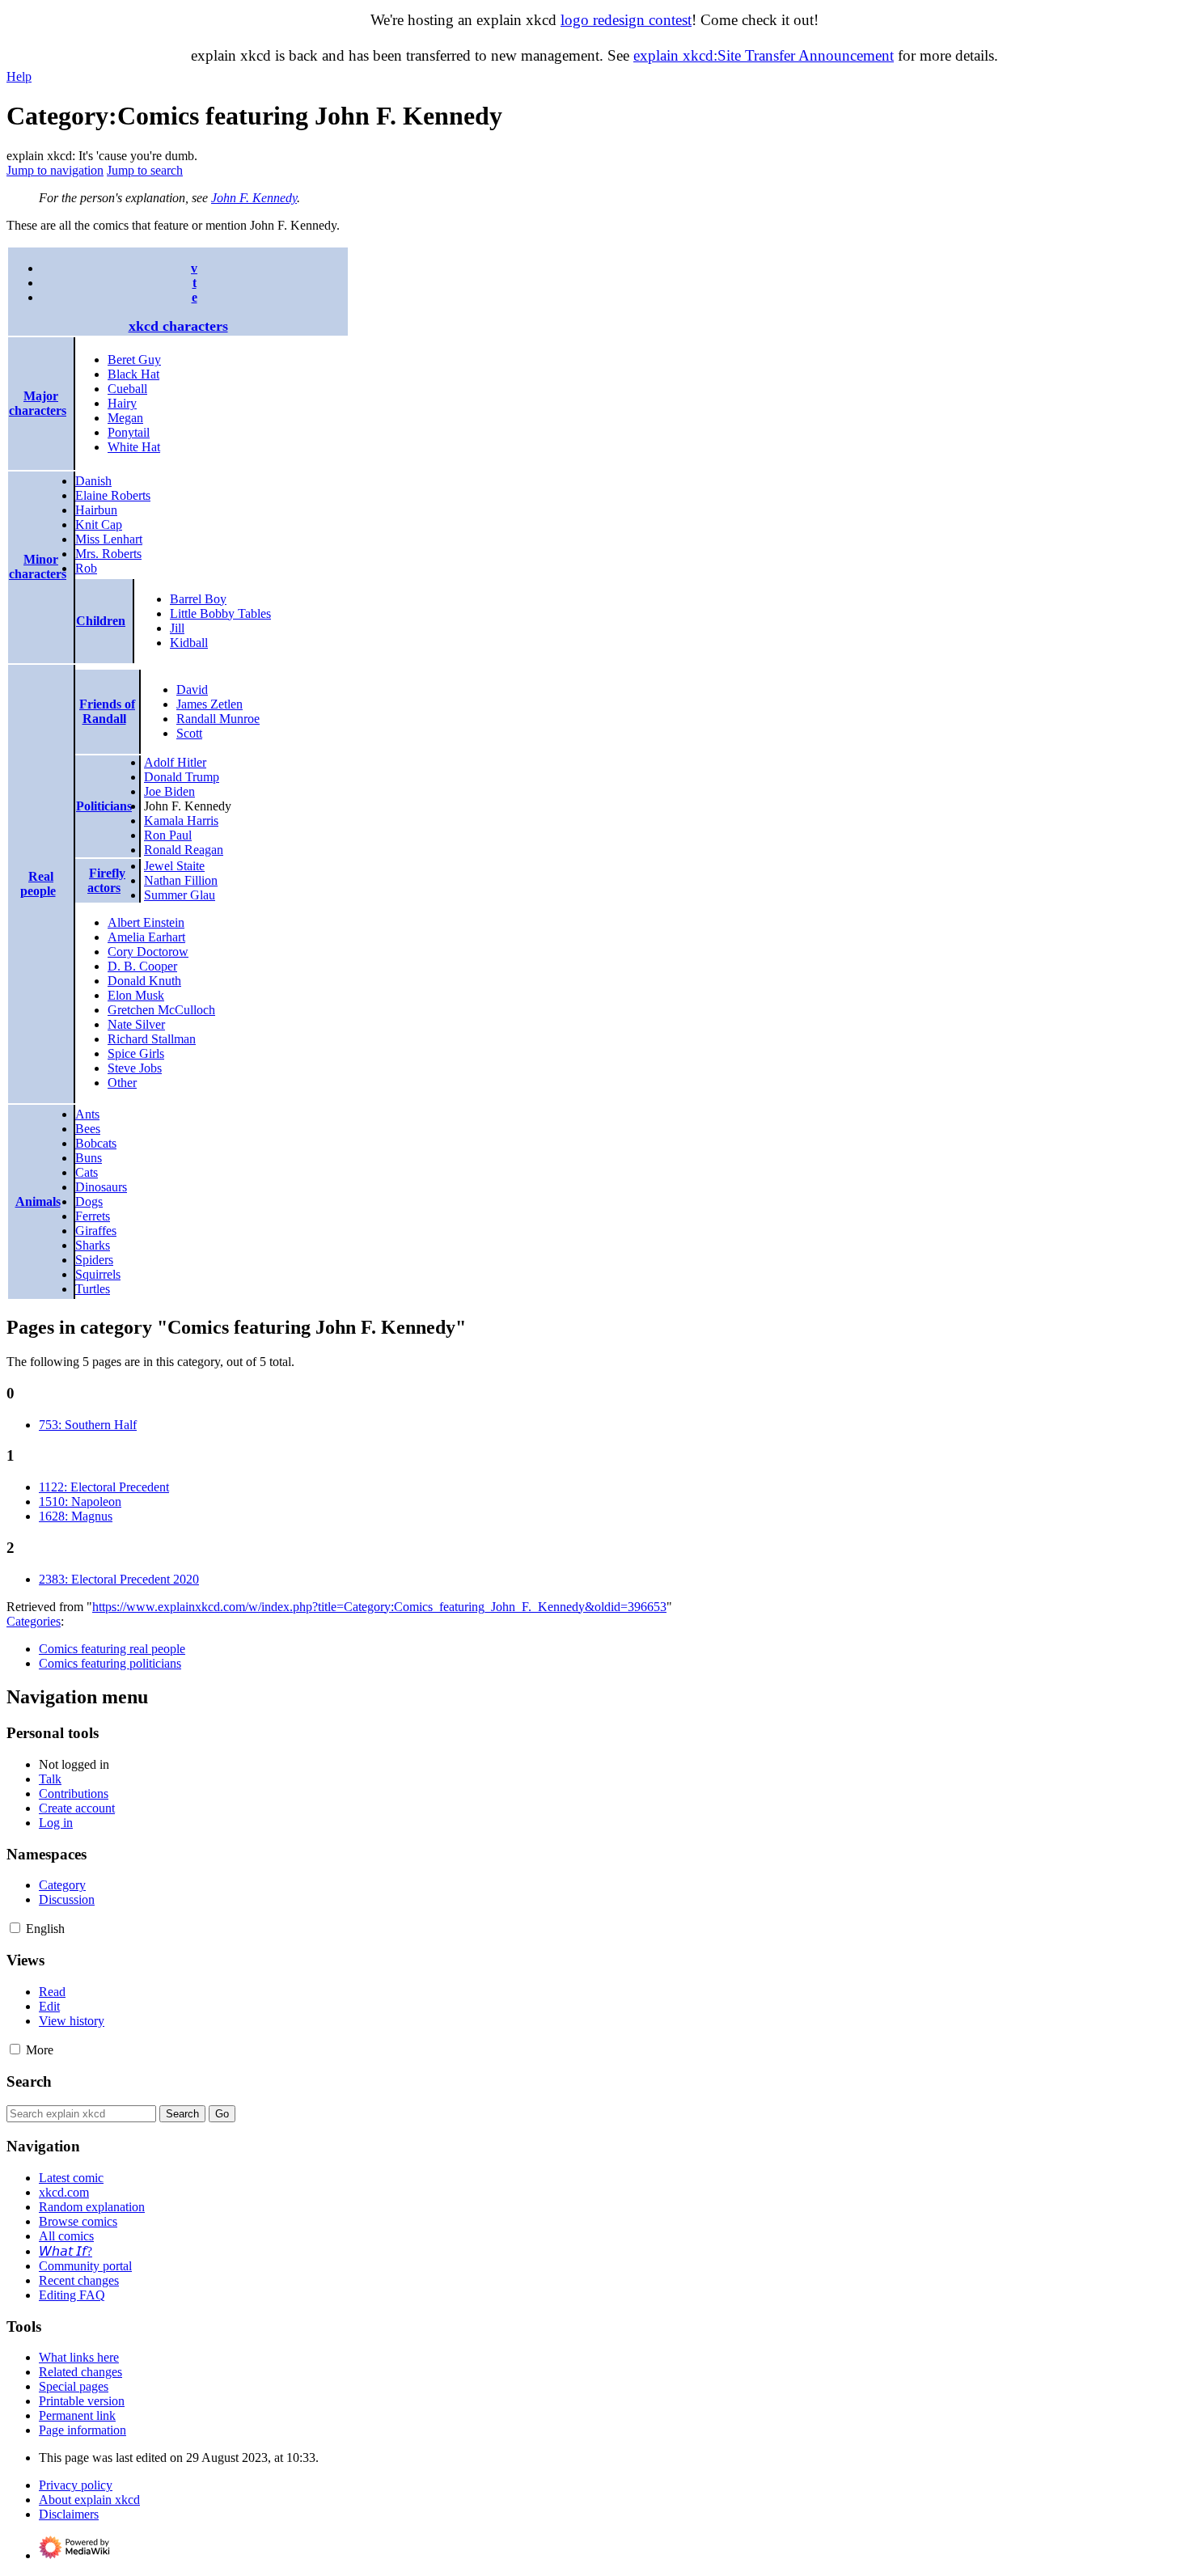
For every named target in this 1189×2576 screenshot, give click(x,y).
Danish (93, 481)
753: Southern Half (88, 1425)
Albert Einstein (146, 922)
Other (122, 1083)
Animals (38, 1201)
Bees (88, 1129)
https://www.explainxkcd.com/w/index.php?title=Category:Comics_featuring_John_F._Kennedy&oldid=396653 (379, 1607)
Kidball (189, 643)
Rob (86, 568)
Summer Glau (180, 895)
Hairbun (96, 510)
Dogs (89, 1201)
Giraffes (96, 1231)
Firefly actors (106, 880)
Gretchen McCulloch (161, 1010)
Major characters (38, 403)
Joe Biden (169, 791)
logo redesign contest (626, 20)
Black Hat (133, 374)
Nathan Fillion (181, 880)
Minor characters (38, 567)
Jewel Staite (174, 866)
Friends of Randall (107, 711)
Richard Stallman (152, 1039)
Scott (189, 733)
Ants (87, 1114)
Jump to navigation (55, 170)
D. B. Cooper (142, 966)
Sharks (93, 1245)
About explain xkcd (89, 2500)
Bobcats (96, 1143)
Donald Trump (182, 777)
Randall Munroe (218, 719)
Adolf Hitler (175, 762)
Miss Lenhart (109, 539)
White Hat (134, 447)
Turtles (93, 1289)
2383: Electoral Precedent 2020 (119, 1579)
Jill (177, 628)
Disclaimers (69, 2514)
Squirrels (98, 1274)
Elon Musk (136, 995)
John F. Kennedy (254, 198)
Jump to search (145, 170)
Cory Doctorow (148, 952)
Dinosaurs (101, 1187)
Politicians (104, 806)
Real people (38, 884)
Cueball (127, 389)
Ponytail (129, 432)
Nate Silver (136, 1024)
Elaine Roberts (113, 495)
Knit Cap (99, 525)
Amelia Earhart (146, 937)
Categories (34, 1621)
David (192, 689)
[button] (15, 1928)
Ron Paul (168, 835)
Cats (87, 1172)
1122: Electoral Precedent (104, 1487)
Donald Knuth (144, 981)
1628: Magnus (76, 1516)
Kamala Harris (181, 821)
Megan (125, 418)
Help (19, 76)
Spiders (94, 1260)
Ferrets (93, 1216)
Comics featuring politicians (110, 1663)
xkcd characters (178, 326)
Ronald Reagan (184, 850)
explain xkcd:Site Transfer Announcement (764, 55)
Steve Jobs (135, 1068)
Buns (89, 1158)
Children (101, 621)
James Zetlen (209, 704)
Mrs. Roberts (108, 554)
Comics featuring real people (112, 1649)
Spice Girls (136, 1053)
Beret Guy (134, 360)
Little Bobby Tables (220, 613)
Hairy (122, 403)
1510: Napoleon (80, 1502)
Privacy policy (76, 2485)
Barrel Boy (198, 599)
